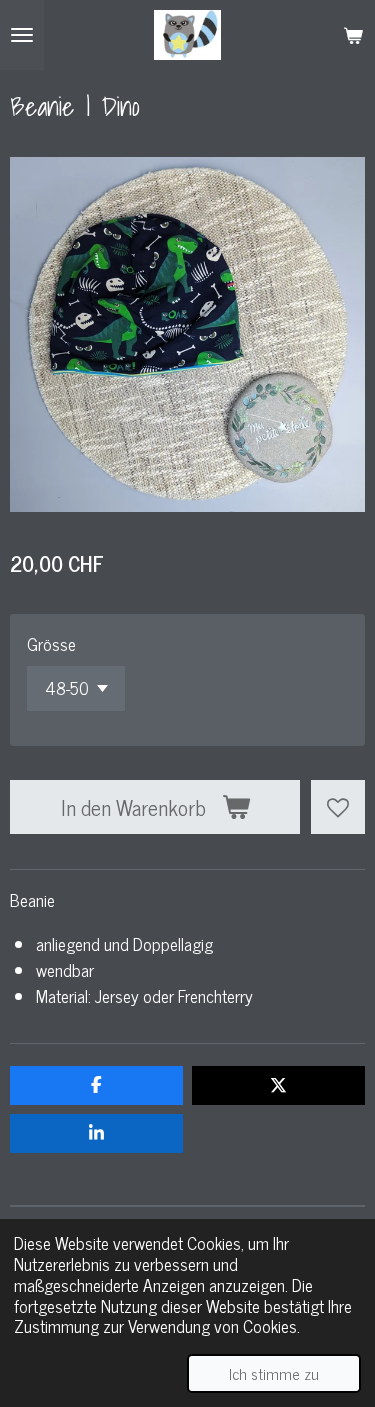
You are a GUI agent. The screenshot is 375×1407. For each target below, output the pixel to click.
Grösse (51, 644)
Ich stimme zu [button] (274, 1373)
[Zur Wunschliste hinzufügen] (338, 807)
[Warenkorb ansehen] (353, 35)
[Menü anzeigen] (22, 35)
